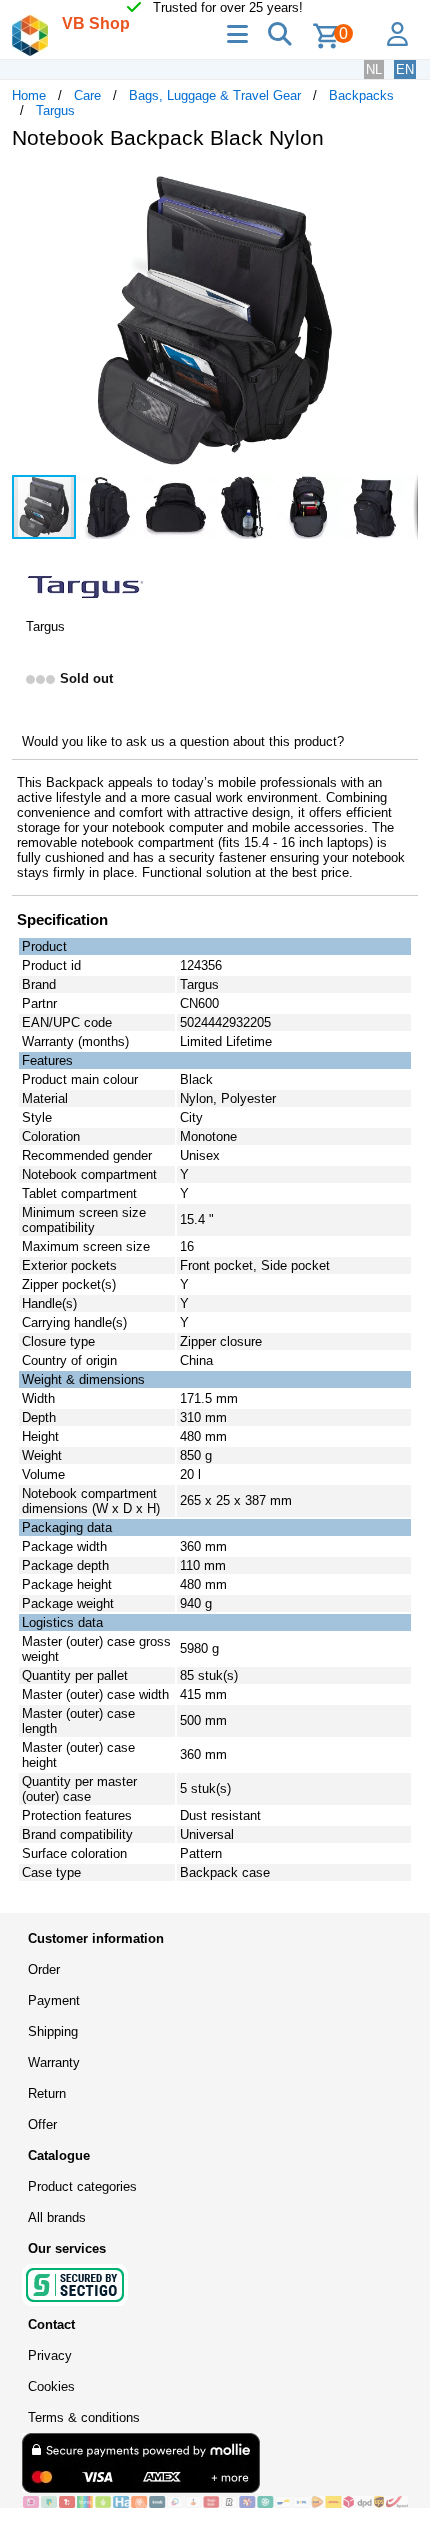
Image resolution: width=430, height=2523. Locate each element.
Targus (55, 110)
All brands (57, 2217)
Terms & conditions (84, 2417)
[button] (400, 186)
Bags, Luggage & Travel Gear (215, 95)
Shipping (53, 2031)
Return (47, 2093)
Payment (54, 2000)
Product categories (82, 2186)
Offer (42, 2124)
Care (87, 95)
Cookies (51, 2386)
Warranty (54, 2062)
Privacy (50, 2355)
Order (44, 1969)
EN (405, 69)
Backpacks (361, 95)
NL (374, 69)
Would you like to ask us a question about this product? (183, 741)
